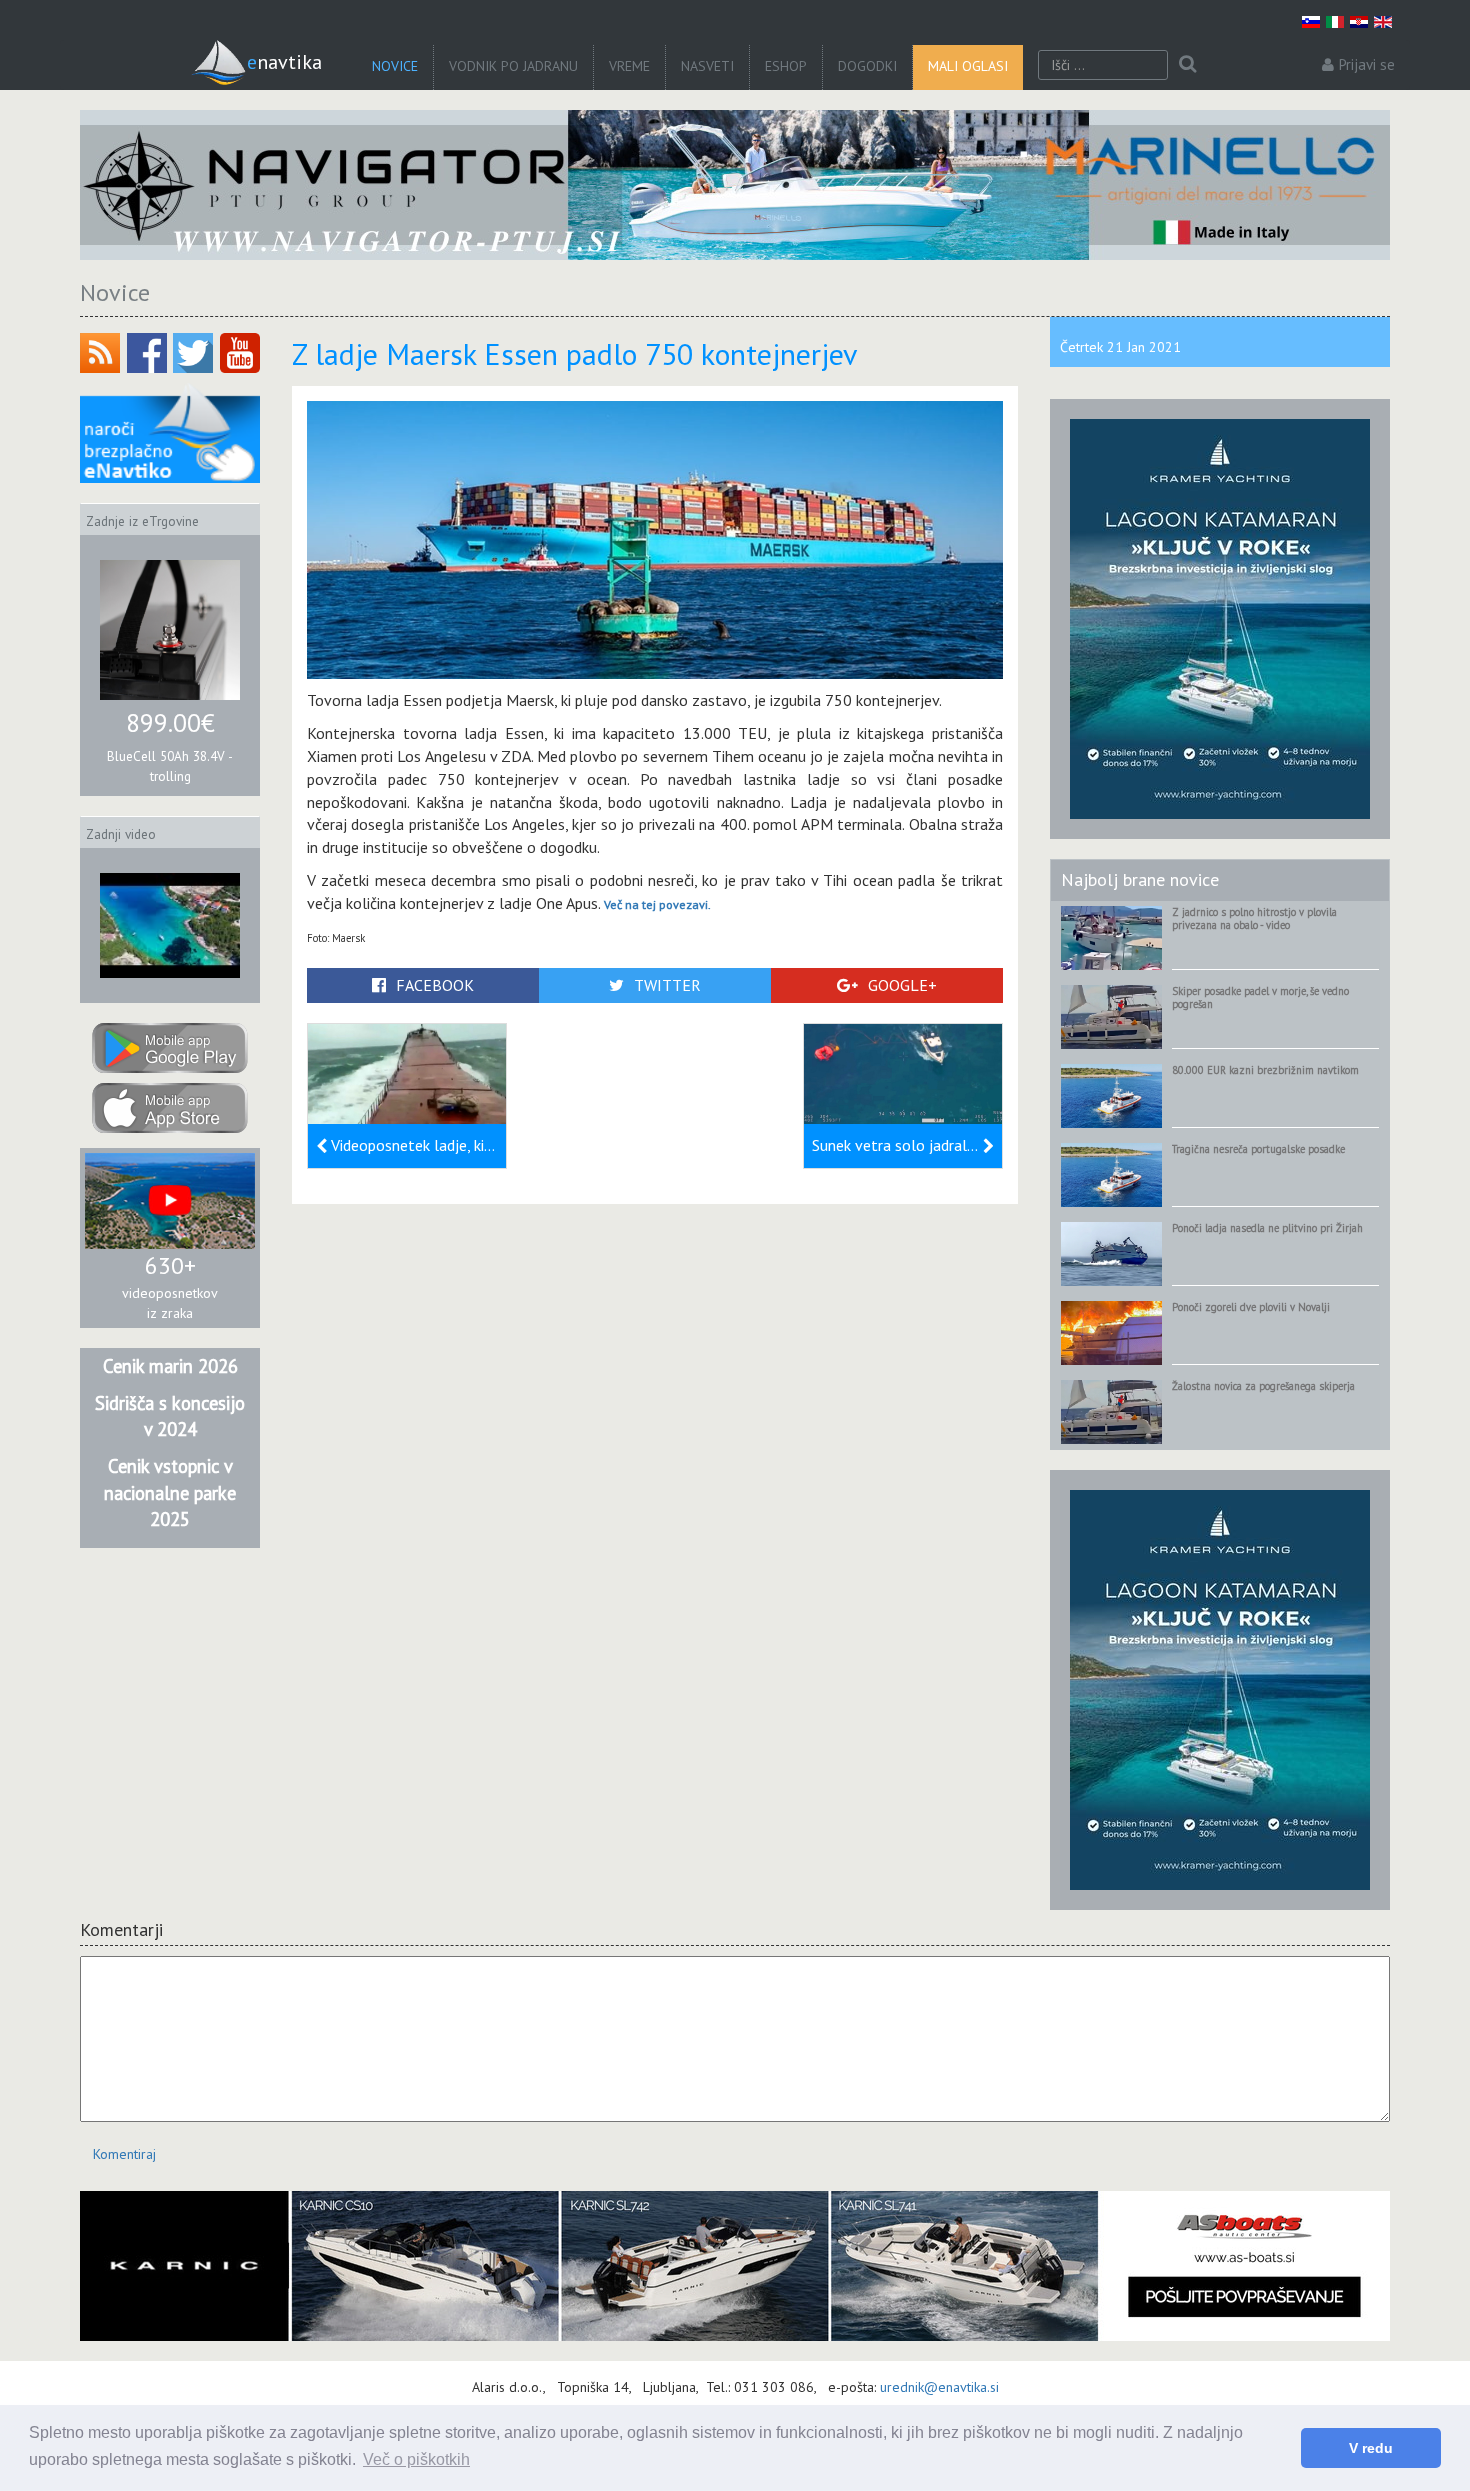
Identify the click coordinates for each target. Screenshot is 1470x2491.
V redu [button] (1371, 2448)
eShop (786, 66)
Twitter (667, 985)
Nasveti (707, 66)
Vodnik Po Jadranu (513, 66)
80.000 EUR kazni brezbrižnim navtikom (1265, 1070)
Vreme (629, 66)
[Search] (1187, 65)
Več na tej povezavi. (657, 904)
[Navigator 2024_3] (735, 185)
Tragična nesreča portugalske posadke (1258, 1149)
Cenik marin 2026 (170, 1366)
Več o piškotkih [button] (416, 2459)
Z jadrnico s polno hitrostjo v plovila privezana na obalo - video (1254, 918)
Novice (395, 66)
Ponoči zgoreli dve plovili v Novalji (1251, 1307)
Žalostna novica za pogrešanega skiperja (1263, 1386)
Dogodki (867, 66)
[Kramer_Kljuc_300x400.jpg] (1220, 618)
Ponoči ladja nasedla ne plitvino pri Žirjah (1267, 1228)
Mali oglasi (968, 66)
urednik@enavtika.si (939, 2387)
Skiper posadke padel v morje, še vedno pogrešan (1260, 997)
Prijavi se (1367, 64)
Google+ (902, 985)
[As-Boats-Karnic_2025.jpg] (735, 2266)
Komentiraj (124, 2154)
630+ (170, 1265)
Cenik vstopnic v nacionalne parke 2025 (170, 1492)
